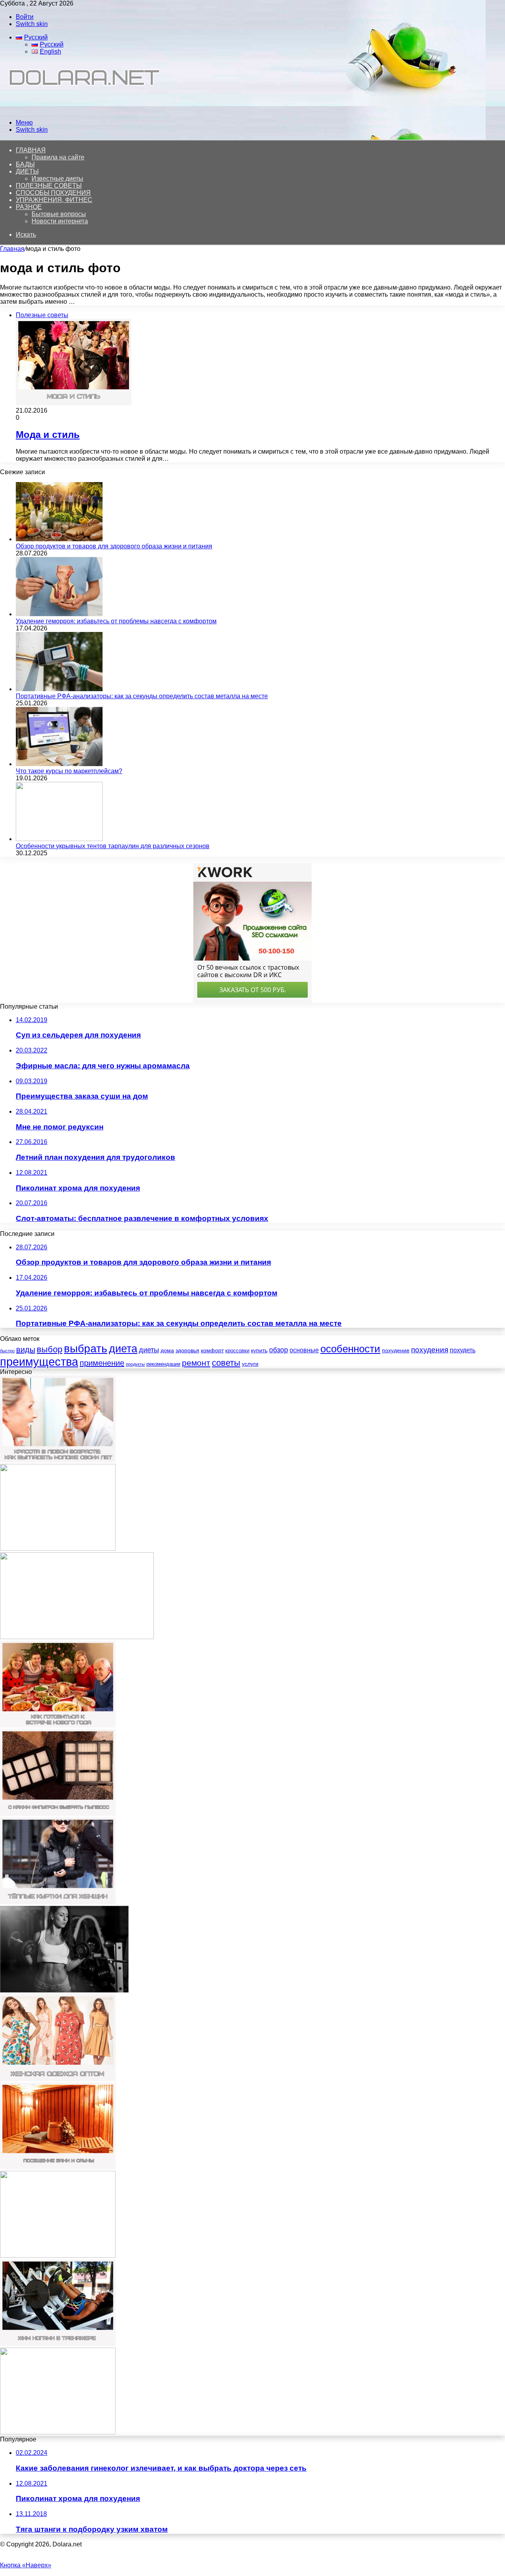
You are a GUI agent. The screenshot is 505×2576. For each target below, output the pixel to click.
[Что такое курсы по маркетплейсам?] (59, 764)
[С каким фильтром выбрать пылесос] (58, 1814)
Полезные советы (49, 186)
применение (102, 1363)
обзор (279, 1350)
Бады (25, 164)
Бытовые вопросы (59, 214)
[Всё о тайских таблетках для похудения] (58, 1549)
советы (226, 1363)
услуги (250, 1364)
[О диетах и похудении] (81, 109)
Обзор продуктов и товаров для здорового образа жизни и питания (114, 546)
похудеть (463, 1350)
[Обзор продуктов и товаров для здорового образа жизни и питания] (59, 539)
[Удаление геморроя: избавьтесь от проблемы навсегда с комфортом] (59, 614)
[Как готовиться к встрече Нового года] (58, 1725)
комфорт (212, 1350)
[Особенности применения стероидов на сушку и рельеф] (64, 1990)
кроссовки (237, 1351)
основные (304, 1350)
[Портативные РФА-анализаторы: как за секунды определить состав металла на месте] (59, 689)
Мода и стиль (48, 435)
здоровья (187, 1350)
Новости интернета (60, 221)
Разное (29, 207)
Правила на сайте (58, 157)
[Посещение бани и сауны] (58, 2167)
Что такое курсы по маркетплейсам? (69, 771)
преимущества (39, 1362)
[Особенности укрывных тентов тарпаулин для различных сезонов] (59, 839)
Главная (12, 249)
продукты (135, 1364)
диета (123, 1349)
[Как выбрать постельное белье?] (58, 2432)
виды (26, 1350)
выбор (50, 1349)
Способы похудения (53, 193)
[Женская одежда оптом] (58, 2079)
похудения (430, 1350)
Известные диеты (57, 179)
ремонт (196, 1363)
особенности (350, 1349)
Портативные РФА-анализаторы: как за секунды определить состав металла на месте (142, 696)
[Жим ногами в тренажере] (58, 2344)
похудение (396, 1350)
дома (167, 1350)
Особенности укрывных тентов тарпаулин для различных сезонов (113, 846)
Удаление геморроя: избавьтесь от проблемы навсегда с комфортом (116, 621)
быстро (7, 1351)
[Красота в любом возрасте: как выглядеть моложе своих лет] (58, 1460)
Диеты (27, 171)
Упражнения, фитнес (54, 200)
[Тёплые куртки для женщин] (58, 1902)
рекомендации (163, 1364)
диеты (149, 1350)
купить (259, 1350)
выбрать (86, 1349)
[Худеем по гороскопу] (58, 2255)
